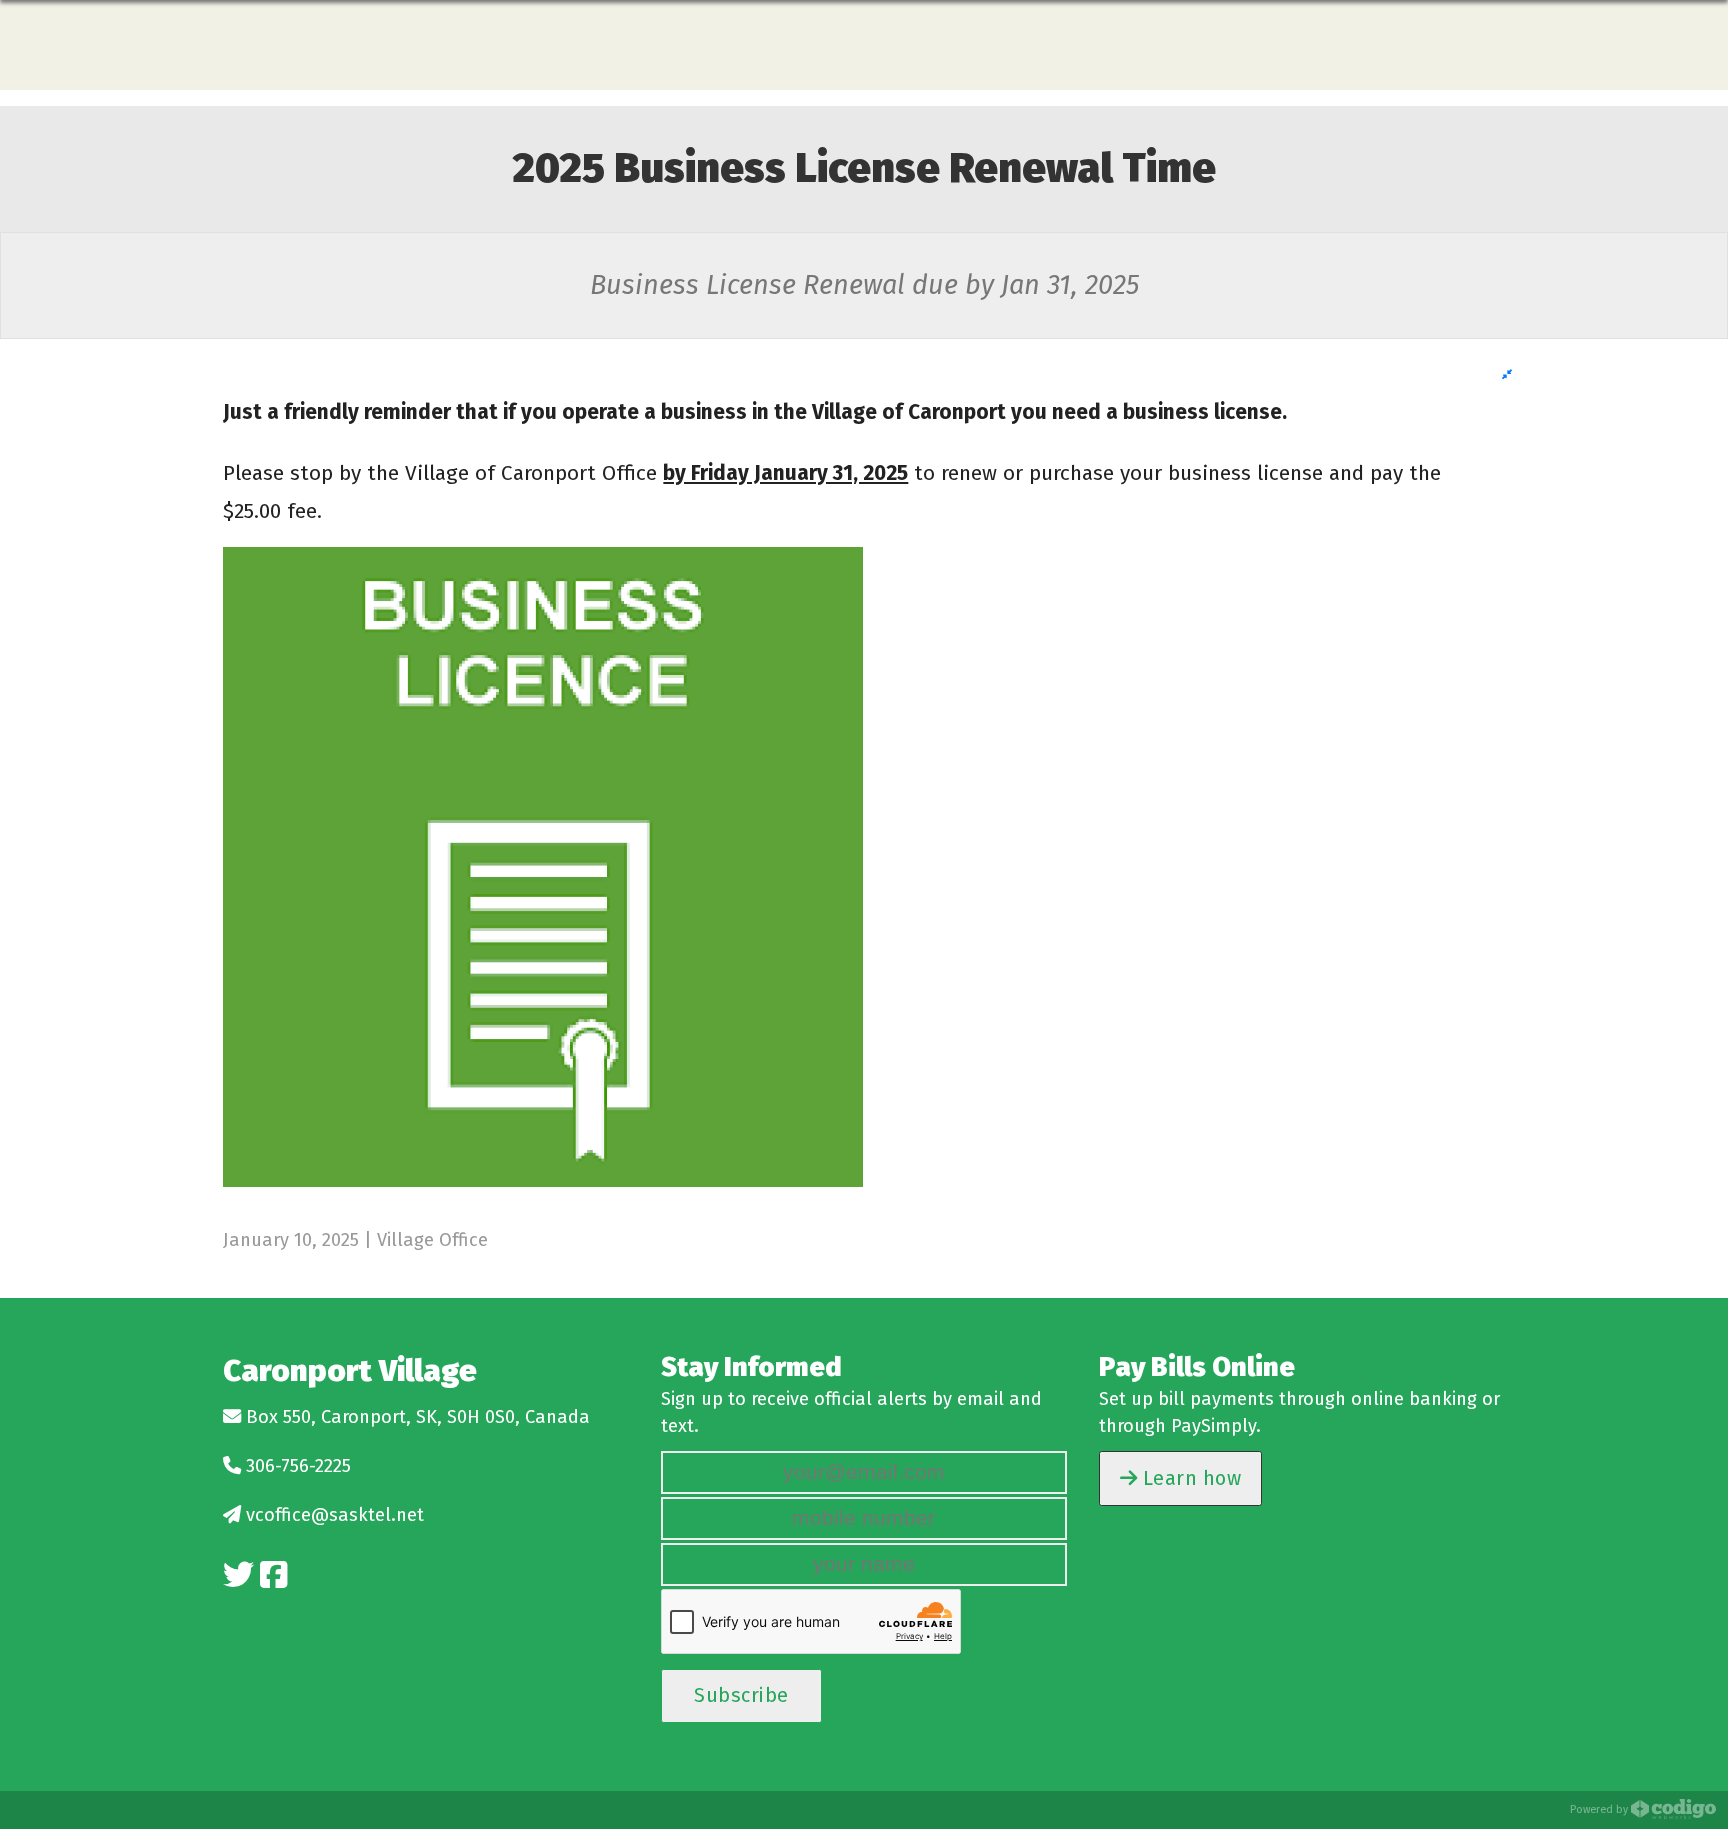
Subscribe (741, 1695)
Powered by (1600, 1809)
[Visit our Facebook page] (273, 1575)
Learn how (1189, 1478)
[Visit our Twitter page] (238, 1575)
